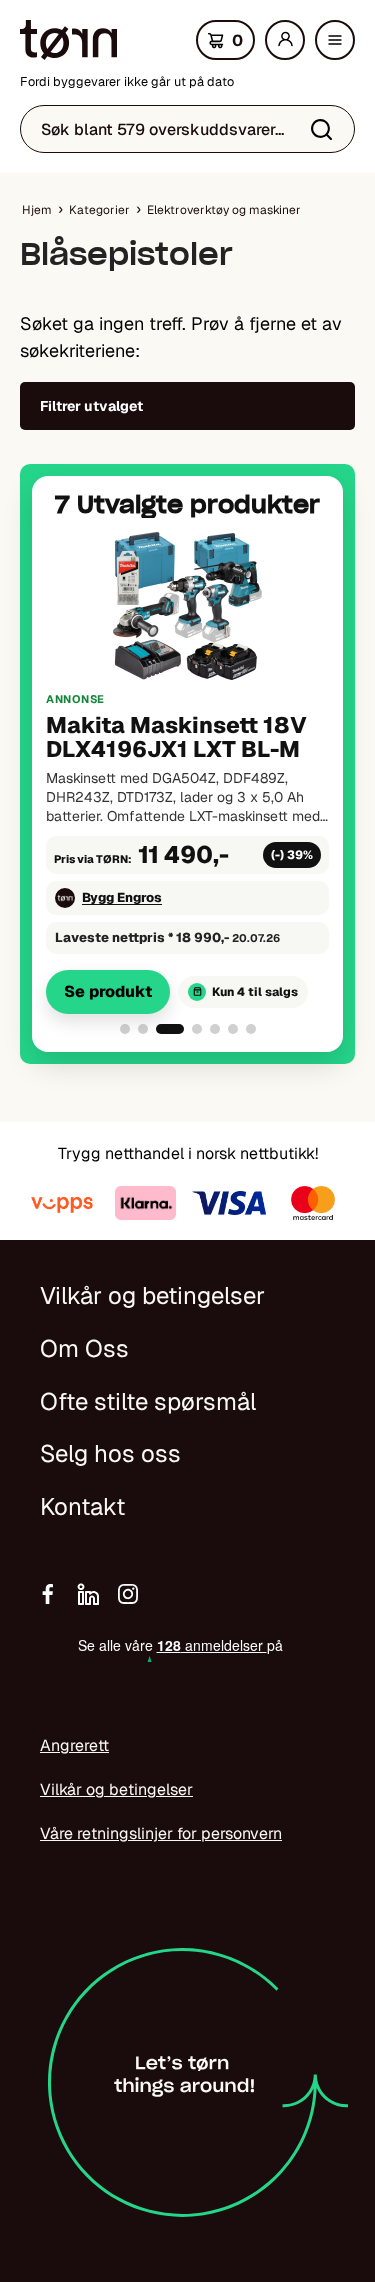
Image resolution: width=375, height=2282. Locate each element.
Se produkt (108, 991)
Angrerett (74, 1745)
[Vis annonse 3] (170, 1029)
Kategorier (99, 210)
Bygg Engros (122, 897)
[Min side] (285, 40)
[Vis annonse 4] (197, 1029)
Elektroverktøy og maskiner (224, 210)
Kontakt (82, 1506)
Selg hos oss (110, 1453)
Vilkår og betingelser (152, 1295)
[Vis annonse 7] (251, 1029)
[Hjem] (68, 40)
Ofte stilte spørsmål (148, 1401)
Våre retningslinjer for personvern (161, 1833)
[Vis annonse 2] (143, 1029)
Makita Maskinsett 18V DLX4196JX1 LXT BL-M (176, 737)
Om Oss (84, 1348)
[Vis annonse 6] (233, 1029)
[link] (187, 771)
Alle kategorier (339, 46)
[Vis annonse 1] (125, 1029)
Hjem (37, 210)
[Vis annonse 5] (215, 1029)
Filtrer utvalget (91, 406)
